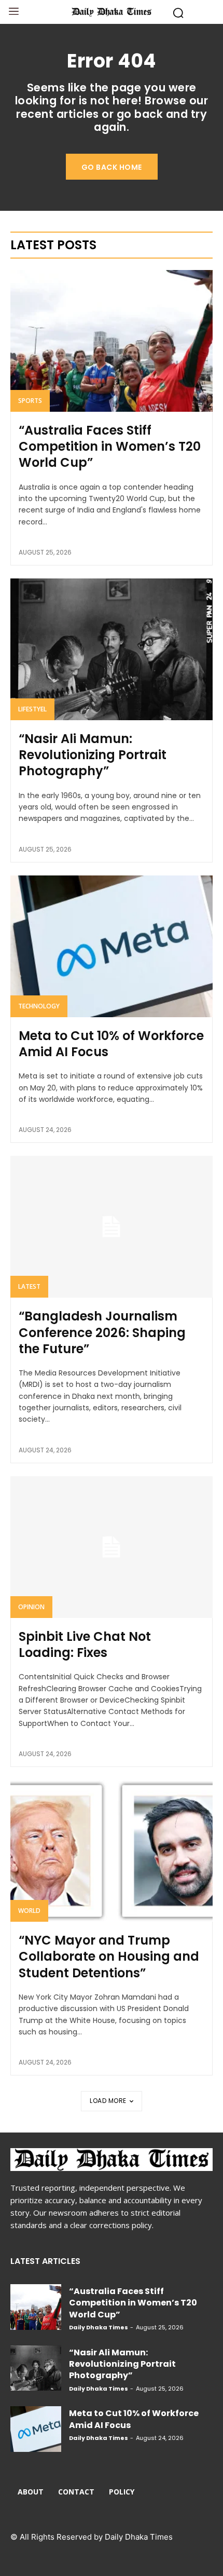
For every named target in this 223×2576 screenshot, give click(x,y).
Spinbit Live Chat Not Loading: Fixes (85, 1644)
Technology (39, 1006)
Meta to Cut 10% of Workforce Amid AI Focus (111, 1044)
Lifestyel (32, 709)
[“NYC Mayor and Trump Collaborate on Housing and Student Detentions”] (112, 1851)
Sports (30, 401)
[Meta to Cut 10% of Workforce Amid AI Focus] (112, 946)
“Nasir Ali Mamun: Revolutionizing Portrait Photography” (93, 755)
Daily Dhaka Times (99, 2327)
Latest (29, 1286)
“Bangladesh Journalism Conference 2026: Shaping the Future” (102, 1332)
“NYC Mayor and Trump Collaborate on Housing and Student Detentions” (109, 1956)
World (29, 1911)
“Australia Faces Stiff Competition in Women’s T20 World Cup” (110, 446)
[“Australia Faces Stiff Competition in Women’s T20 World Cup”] (112, 341)
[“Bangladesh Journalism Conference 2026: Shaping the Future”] (112, 1227)
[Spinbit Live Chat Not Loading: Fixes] (112, 1547)
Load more (108, 2101)
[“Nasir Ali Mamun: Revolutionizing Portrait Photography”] (112, 649)
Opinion (31, 1607)
